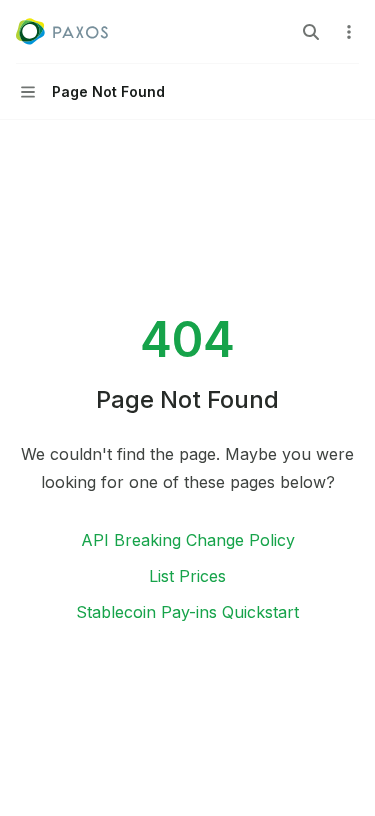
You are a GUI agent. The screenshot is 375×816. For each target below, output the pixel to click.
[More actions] (349, 32)
